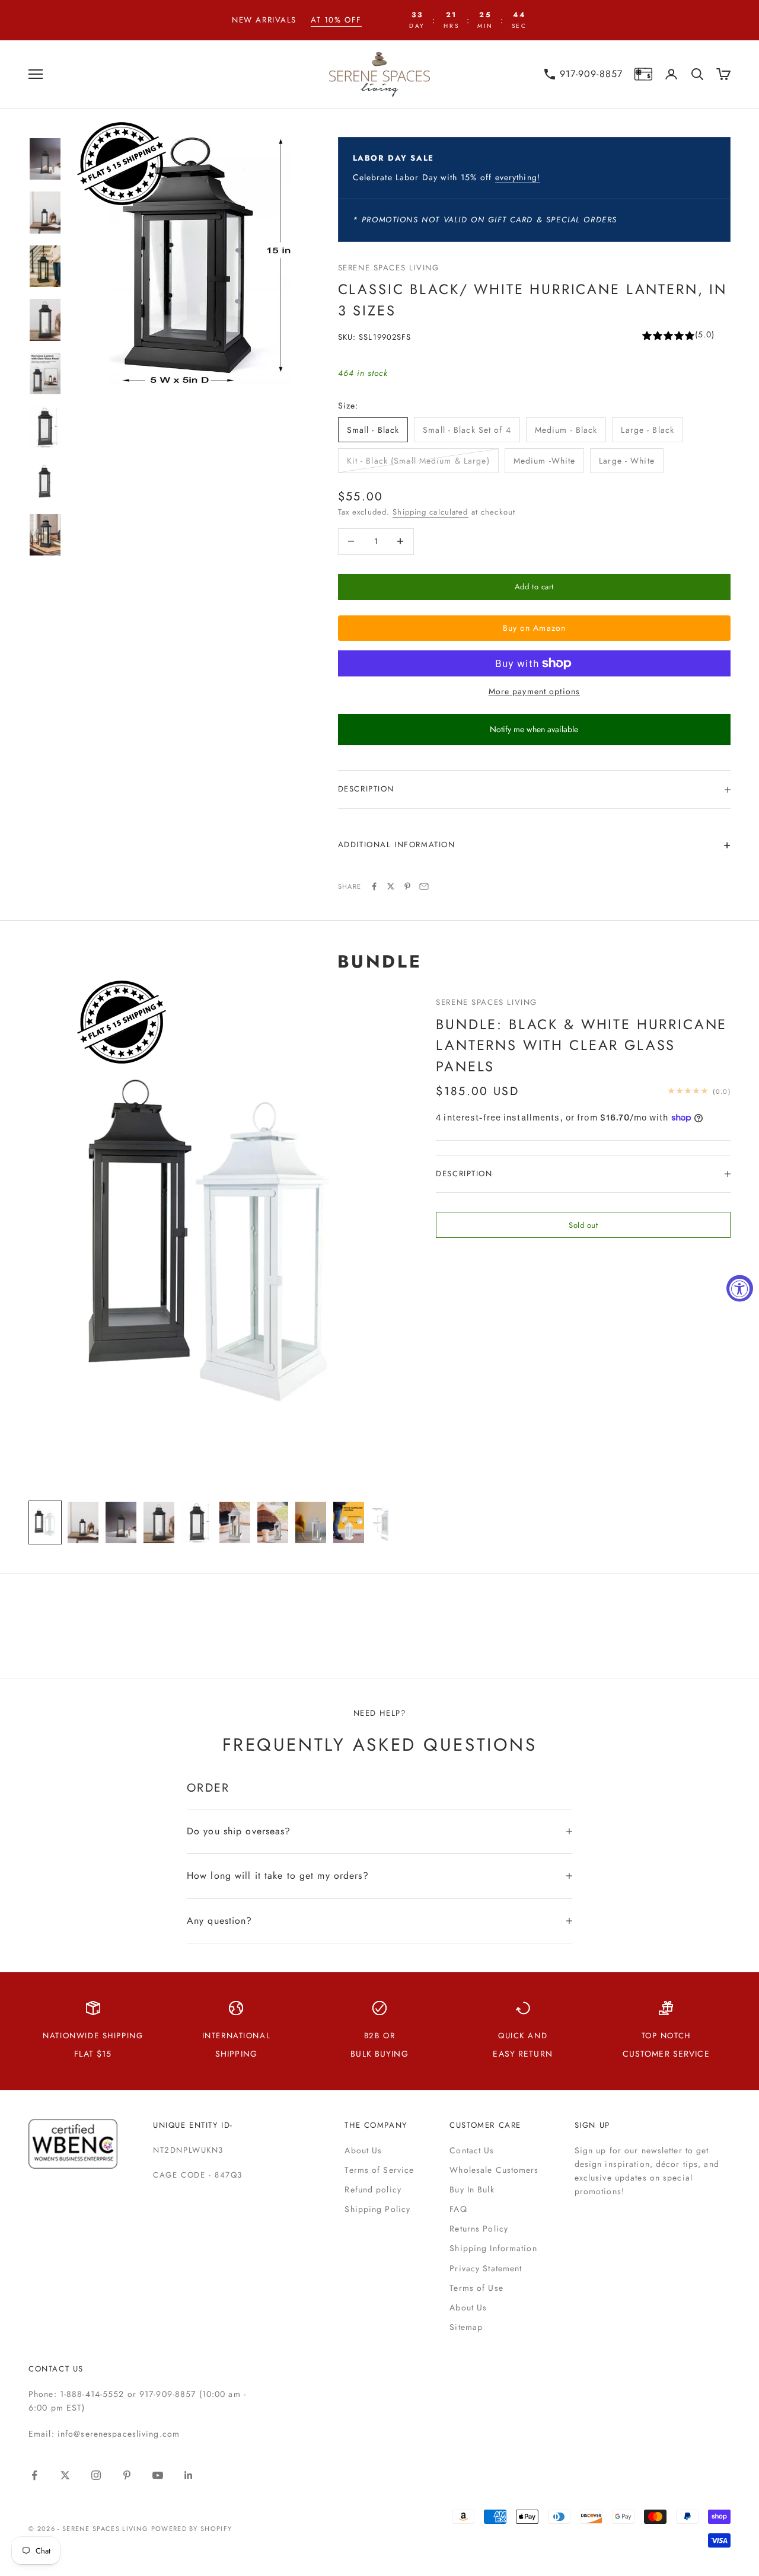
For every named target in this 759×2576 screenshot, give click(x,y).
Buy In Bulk (472, 2189)
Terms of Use (476, 2288)
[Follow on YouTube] (158, 2475)
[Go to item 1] (45, 159)
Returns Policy (479, 2229)
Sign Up (592, 2125)
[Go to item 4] (45, 320)
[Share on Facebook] (374, 886)
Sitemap (466, 2327)
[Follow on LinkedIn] (189, 2475)
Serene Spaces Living (389, 268)
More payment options (534, 691)
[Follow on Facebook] (34, 2475)
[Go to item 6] (45, 427)
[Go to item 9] (349, 1523)
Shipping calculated (430, 512)
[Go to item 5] (45, 374)
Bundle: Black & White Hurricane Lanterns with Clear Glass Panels (581, 1045)
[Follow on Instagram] (96, 2475)
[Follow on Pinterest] (127, 2475)
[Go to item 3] (45, 266)
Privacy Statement (486, 2268)
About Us (363, 2150)
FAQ (458, 2209)
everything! (518, 177)
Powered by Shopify (192, 2529)
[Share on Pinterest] (407, 886)
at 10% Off (336, 20)
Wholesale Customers (494, 2170)
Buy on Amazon (535, 628)
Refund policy (373, 2189)
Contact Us (472, 2150)
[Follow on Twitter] (65, 2475)
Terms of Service (379, 2170)
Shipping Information (493, 2248)
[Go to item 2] (45, 213)
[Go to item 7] (45, 481)
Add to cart (534, 587)
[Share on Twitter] (391, 886)
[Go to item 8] (45, 535)
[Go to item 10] (387, 1523)
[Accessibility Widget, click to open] (740, 1288)
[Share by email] (424, 886)
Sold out (583, 1225)
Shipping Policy (377, 2209)
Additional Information (397, 845)
